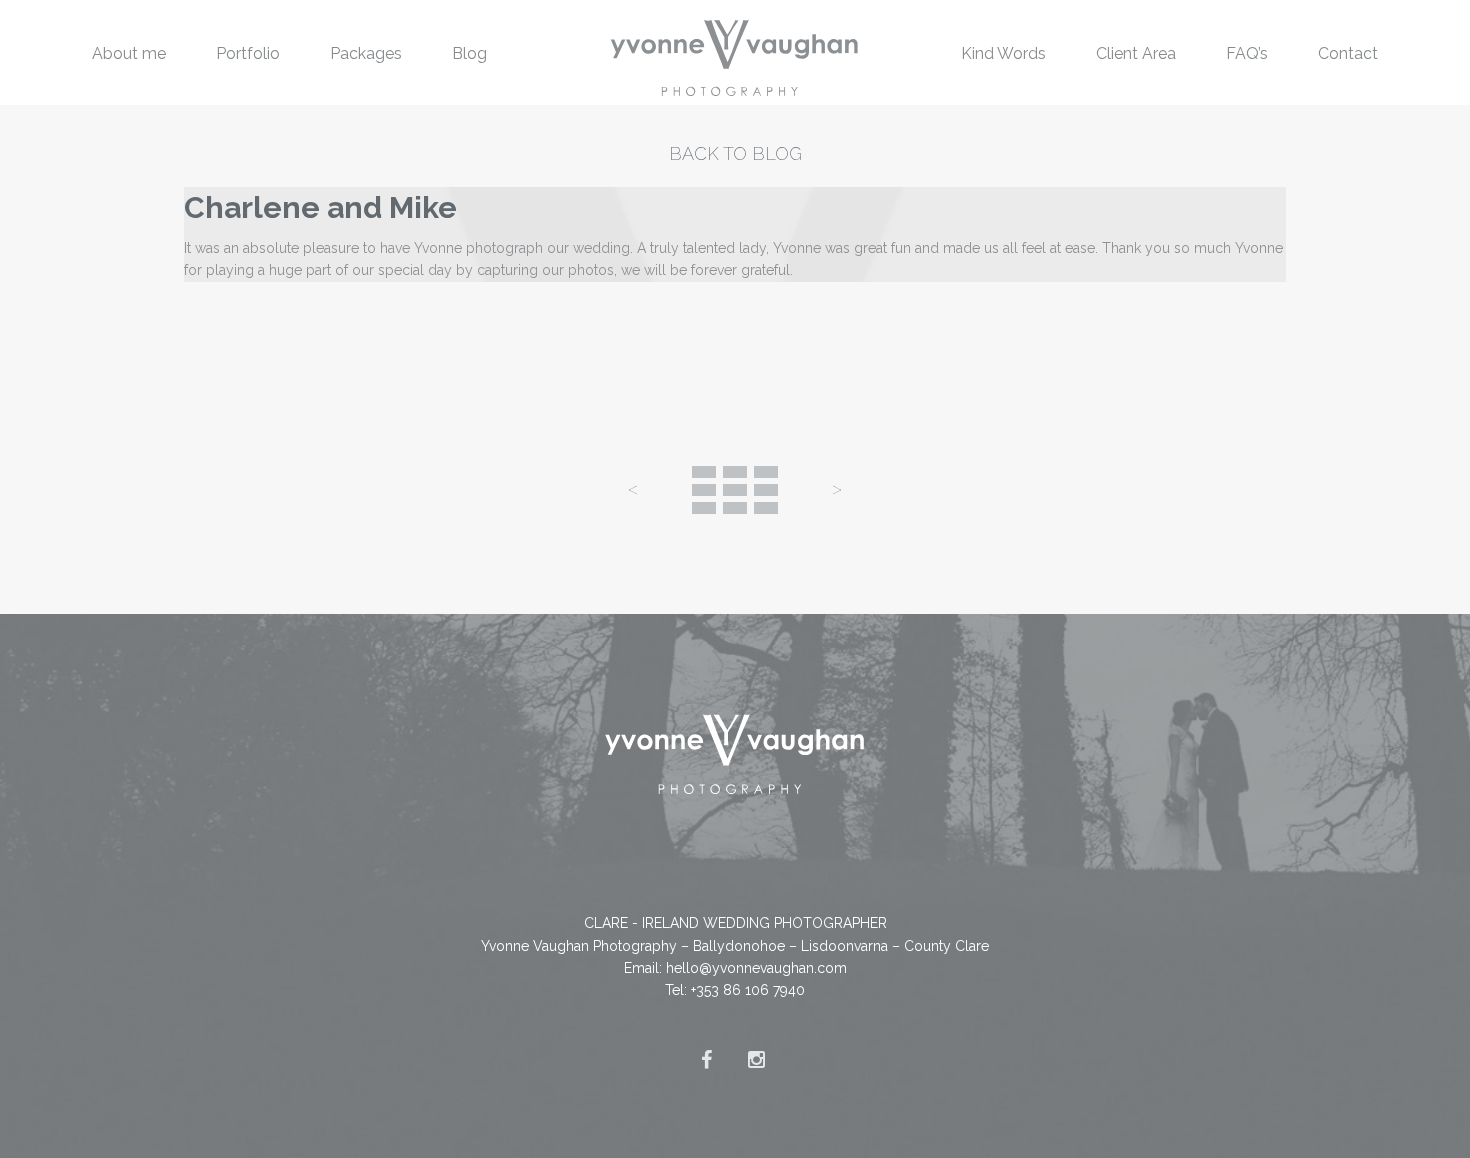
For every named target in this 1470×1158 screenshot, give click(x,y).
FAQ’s (1247, 53)
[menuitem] (129, 52)
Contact (1348, 53)
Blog (469, 53)
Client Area (1136, 53)
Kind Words (1003, 53)
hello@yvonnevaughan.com (756, 968)
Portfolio (248, 53)
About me (129, 53)
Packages (366, 53)
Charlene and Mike (320, 207)
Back (735, 490)
